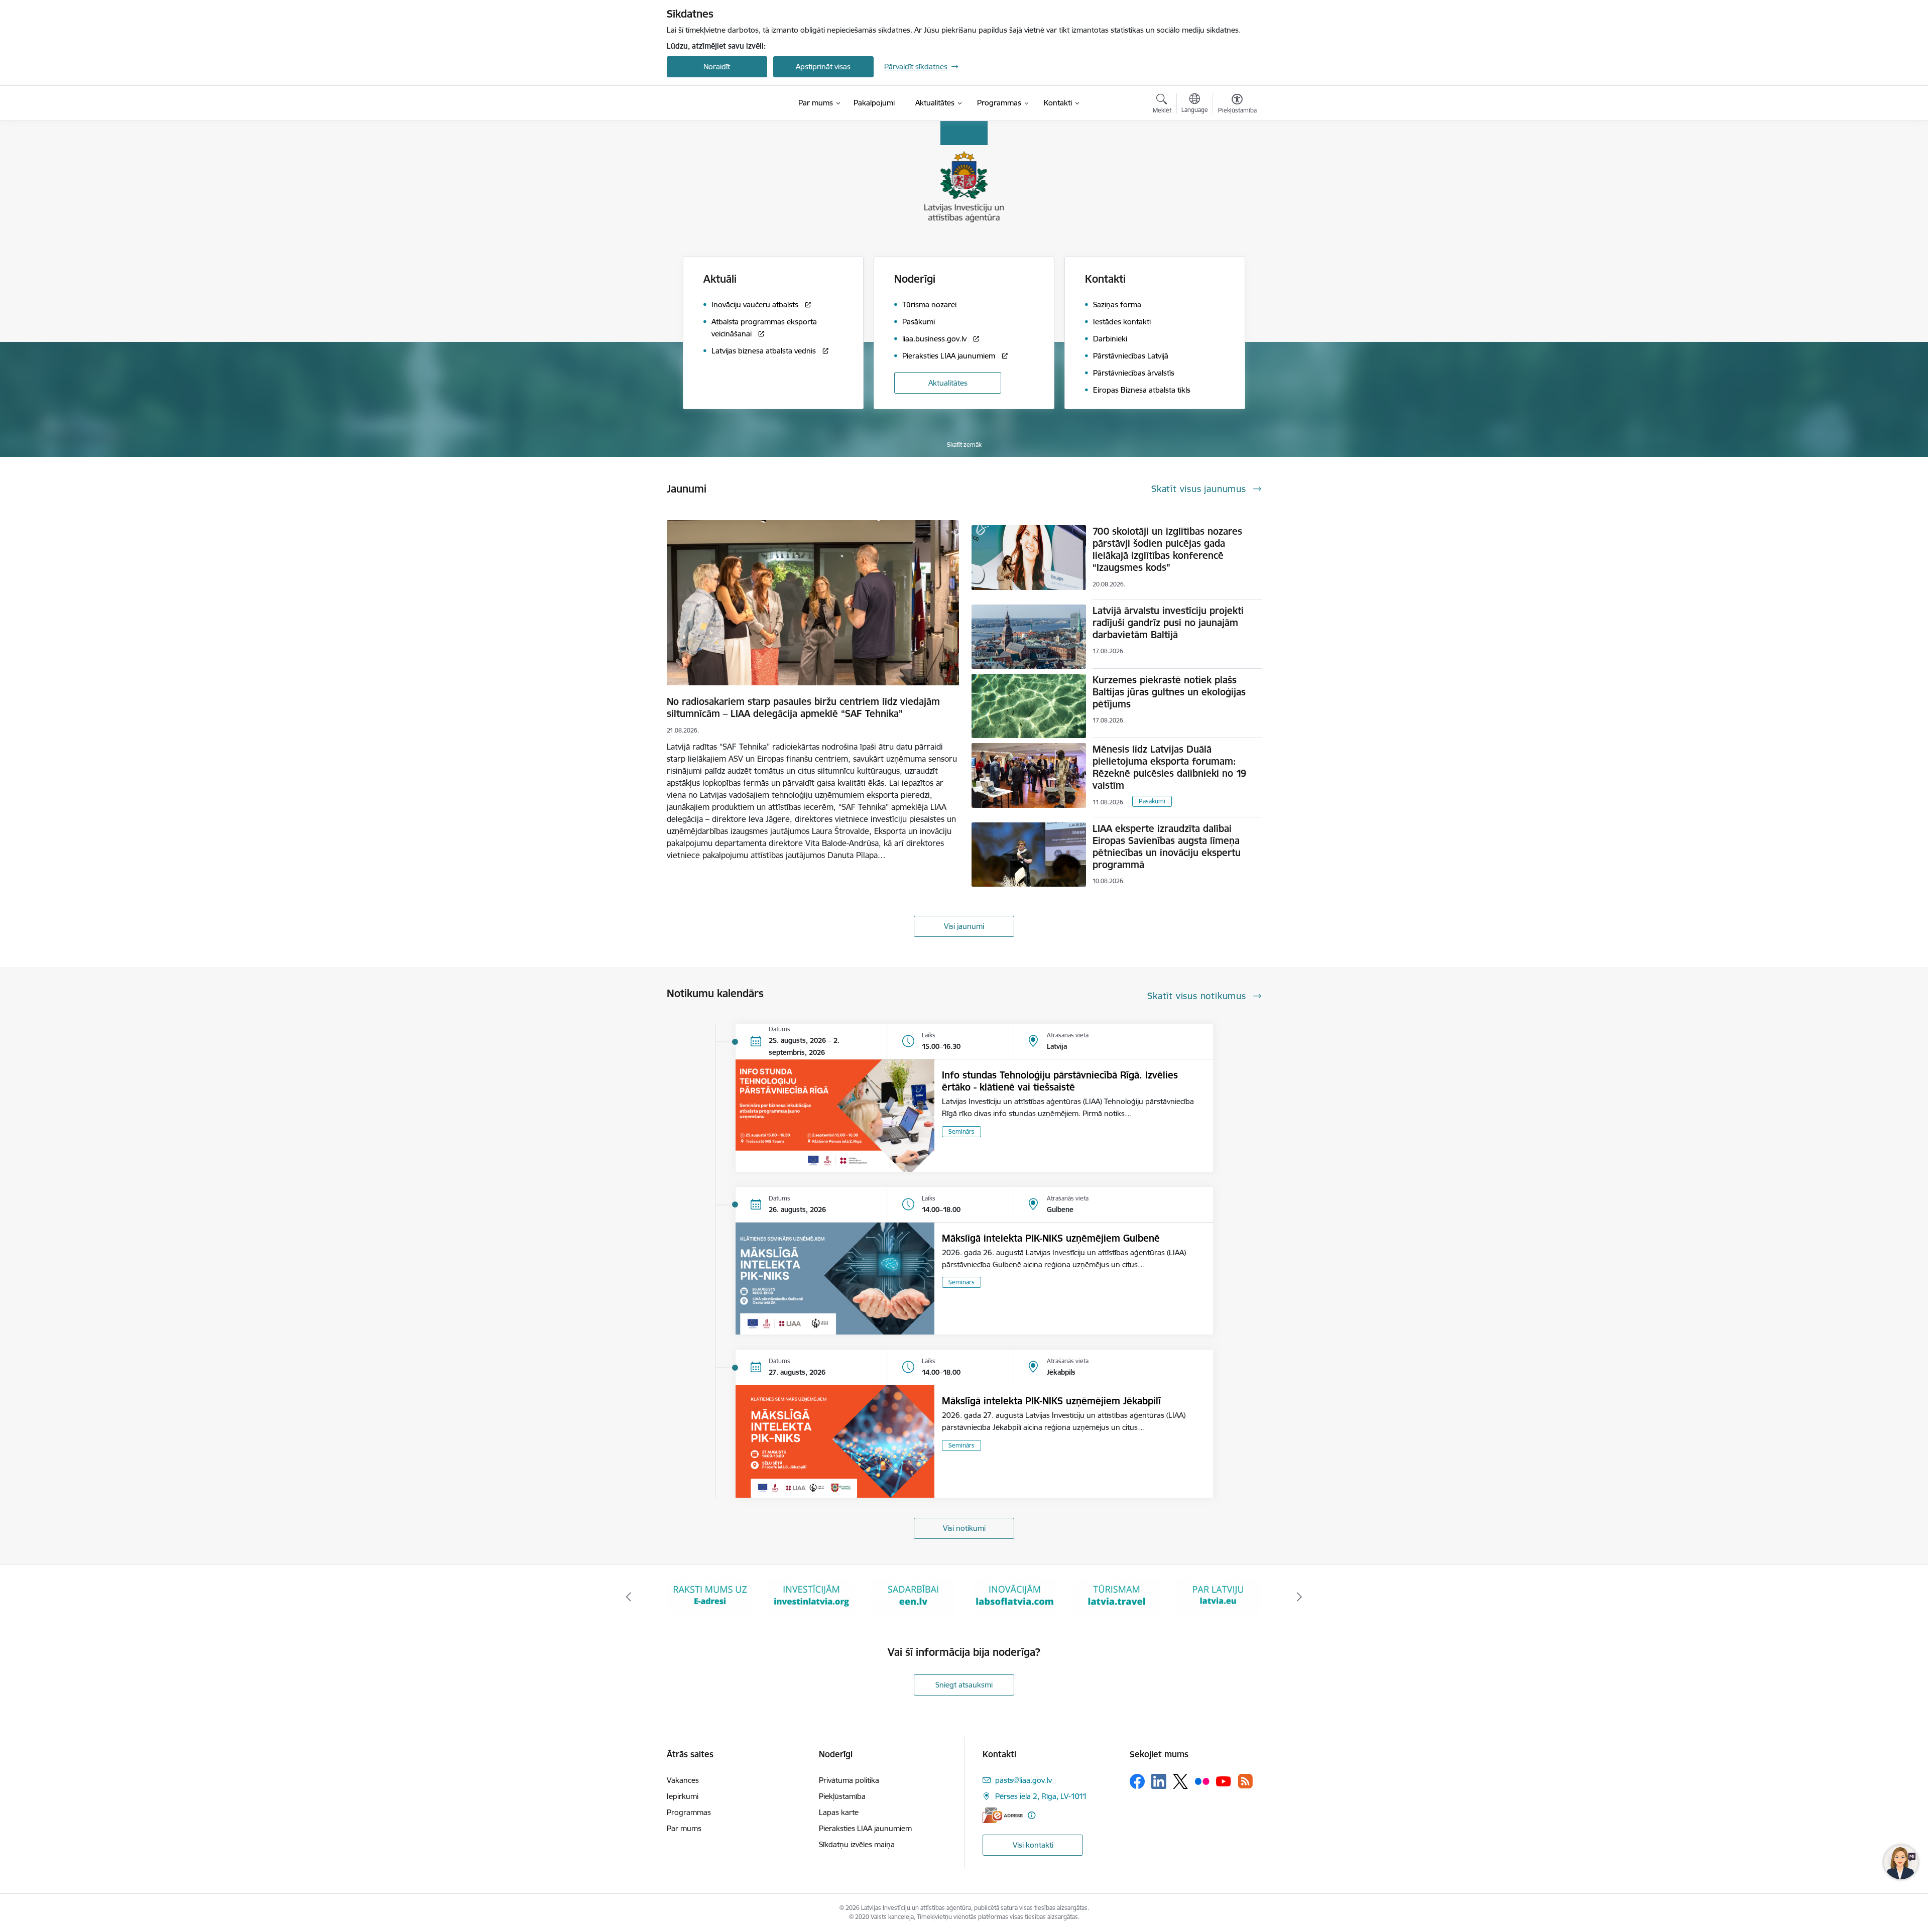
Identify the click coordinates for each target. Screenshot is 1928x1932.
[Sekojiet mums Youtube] (1224, 1781)
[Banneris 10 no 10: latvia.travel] (1015, 1596)
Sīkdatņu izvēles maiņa (857, 1844)
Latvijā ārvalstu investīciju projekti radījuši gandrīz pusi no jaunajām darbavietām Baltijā (1168, 623)
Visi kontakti (1033, 1845)
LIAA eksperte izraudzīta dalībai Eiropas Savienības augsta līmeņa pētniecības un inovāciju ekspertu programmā (1167, 847)
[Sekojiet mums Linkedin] (1159, 1781)
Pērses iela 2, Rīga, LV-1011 (1041, 1796)
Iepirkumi (683, 1796)
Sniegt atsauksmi (964, 1685)
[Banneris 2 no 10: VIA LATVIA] (1218, 1596)
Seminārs (961, 1131)
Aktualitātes (948, 383)
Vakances (683, 1780)
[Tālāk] (1300, 1597)
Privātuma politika (849, 1780)
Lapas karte (839, 1812)
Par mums (684, 1828)
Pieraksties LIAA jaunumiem (865, 1828)
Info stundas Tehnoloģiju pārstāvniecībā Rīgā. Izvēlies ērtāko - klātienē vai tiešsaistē (1060, 1081)
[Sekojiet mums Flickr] (1202, 1781)
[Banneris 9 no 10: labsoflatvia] (913, 1596)
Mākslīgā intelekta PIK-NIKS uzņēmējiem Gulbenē (1051, 1238)
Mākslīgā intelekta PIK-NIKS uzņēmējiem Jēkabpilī (1051, 1401)
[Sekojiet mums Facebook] (1137, 1781)
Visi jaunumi (964, 926)
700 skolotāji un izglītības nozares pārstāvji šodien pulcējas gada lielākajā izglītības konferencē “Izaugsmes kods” (1167, 549)
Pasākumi (1152, 801)
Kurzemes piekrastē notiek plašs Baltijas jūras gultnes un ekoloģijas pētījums (1169, 692)
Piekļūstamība (842, 1796)
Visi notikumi (964, 1528)
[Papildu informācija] (1032, 1815)
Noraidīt (717, 67)
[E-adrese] (1003, 1815)
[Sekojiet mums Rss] (1245, 1781)
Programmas (689, 1812)
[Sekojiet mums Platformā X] (1180, 1781)
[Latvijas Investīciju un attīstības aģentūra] (723, 103)
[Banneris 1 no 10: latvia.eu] (1117, 1596)
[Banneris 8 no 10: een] (811, 1596)
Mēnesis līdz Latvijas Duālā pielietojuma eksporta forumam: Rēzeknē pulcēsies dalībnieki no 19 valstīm (1169, 767)
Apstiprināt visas (823, 67)
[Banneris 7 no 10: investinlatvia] (710, 1596)
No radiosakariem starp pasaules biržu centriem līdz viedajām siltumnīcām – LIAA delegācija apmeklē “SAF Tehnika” (803, 707)
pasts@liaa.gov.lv (1023, 1780)
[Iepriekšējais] (629, 1597)
